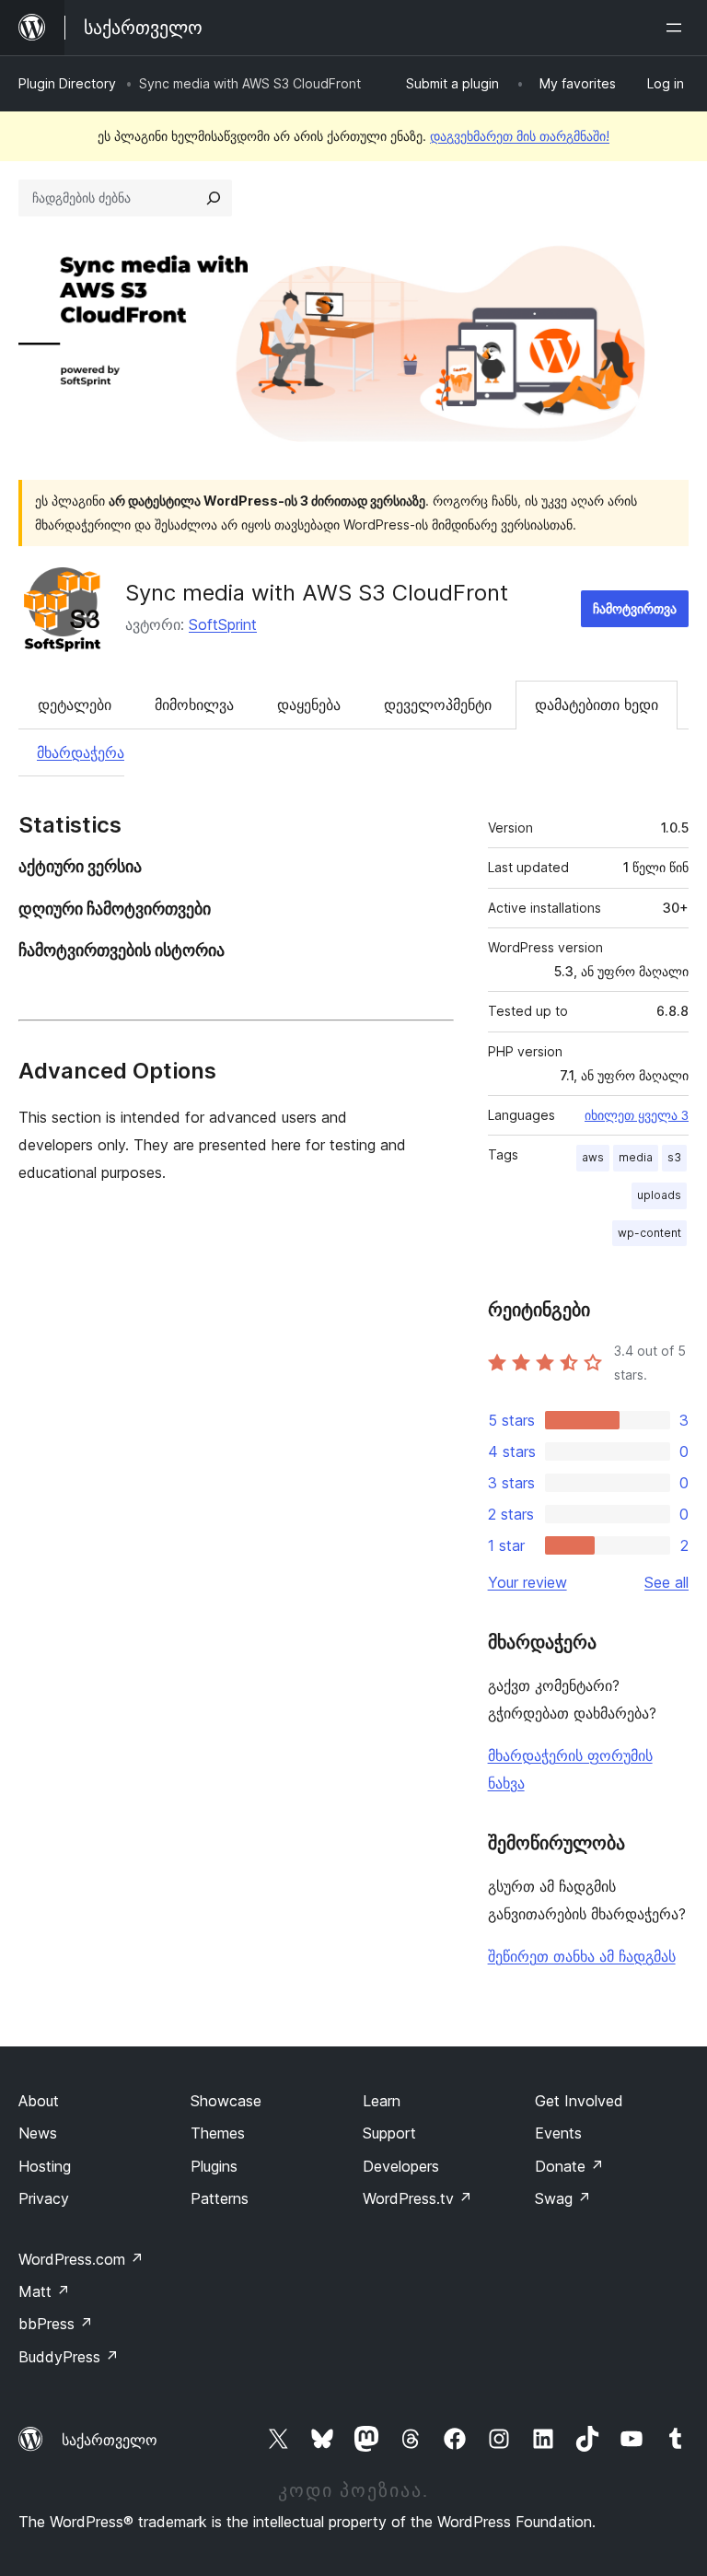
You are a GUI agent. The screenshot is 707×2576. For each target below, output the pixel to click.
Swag (563, 2198)
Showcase (226, 2101)
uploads (659, 1195)
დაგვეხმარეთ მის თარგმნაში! (520, 136)
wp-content (649, 1233)
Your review (527, 1582)
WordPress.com (81, 2259)
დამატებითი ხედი (597, 705)
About (39, 2101)
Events (558, 2133)
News (38, 2133)
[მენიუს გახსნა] (678, 28)
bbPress (56, 2324)
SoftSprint (223, 624)
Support (389, 2133)
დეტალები (75, 705)
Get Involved (579, 2101)
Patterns (220, 2198)
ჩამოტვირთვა (635, 608)
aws (593, 1157)
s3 (674, 1157)
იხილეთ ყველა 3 (637, 1115)
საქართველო (110, 2440)
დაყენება (309, 705)
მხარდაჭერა (81, 752)
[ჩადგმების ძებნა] (214, 198)
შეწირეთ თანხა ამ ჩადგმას (582, 1956)
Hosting (45, 2166)
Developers (401, 2166)
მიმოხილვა (194, 705)
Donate (569, 2166)
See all (666, 1582)
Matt (44, 2291)
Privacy (44, 2198)
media (636, 1157)
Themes (218, 2133)
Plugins (214, 2166)
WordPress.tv (417, 2198)
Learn (382, 2101)
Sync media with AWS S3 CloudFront (317, 593)
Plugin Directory (67, 83)
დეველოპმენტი (438, 705)
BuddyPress (69, 2357)
